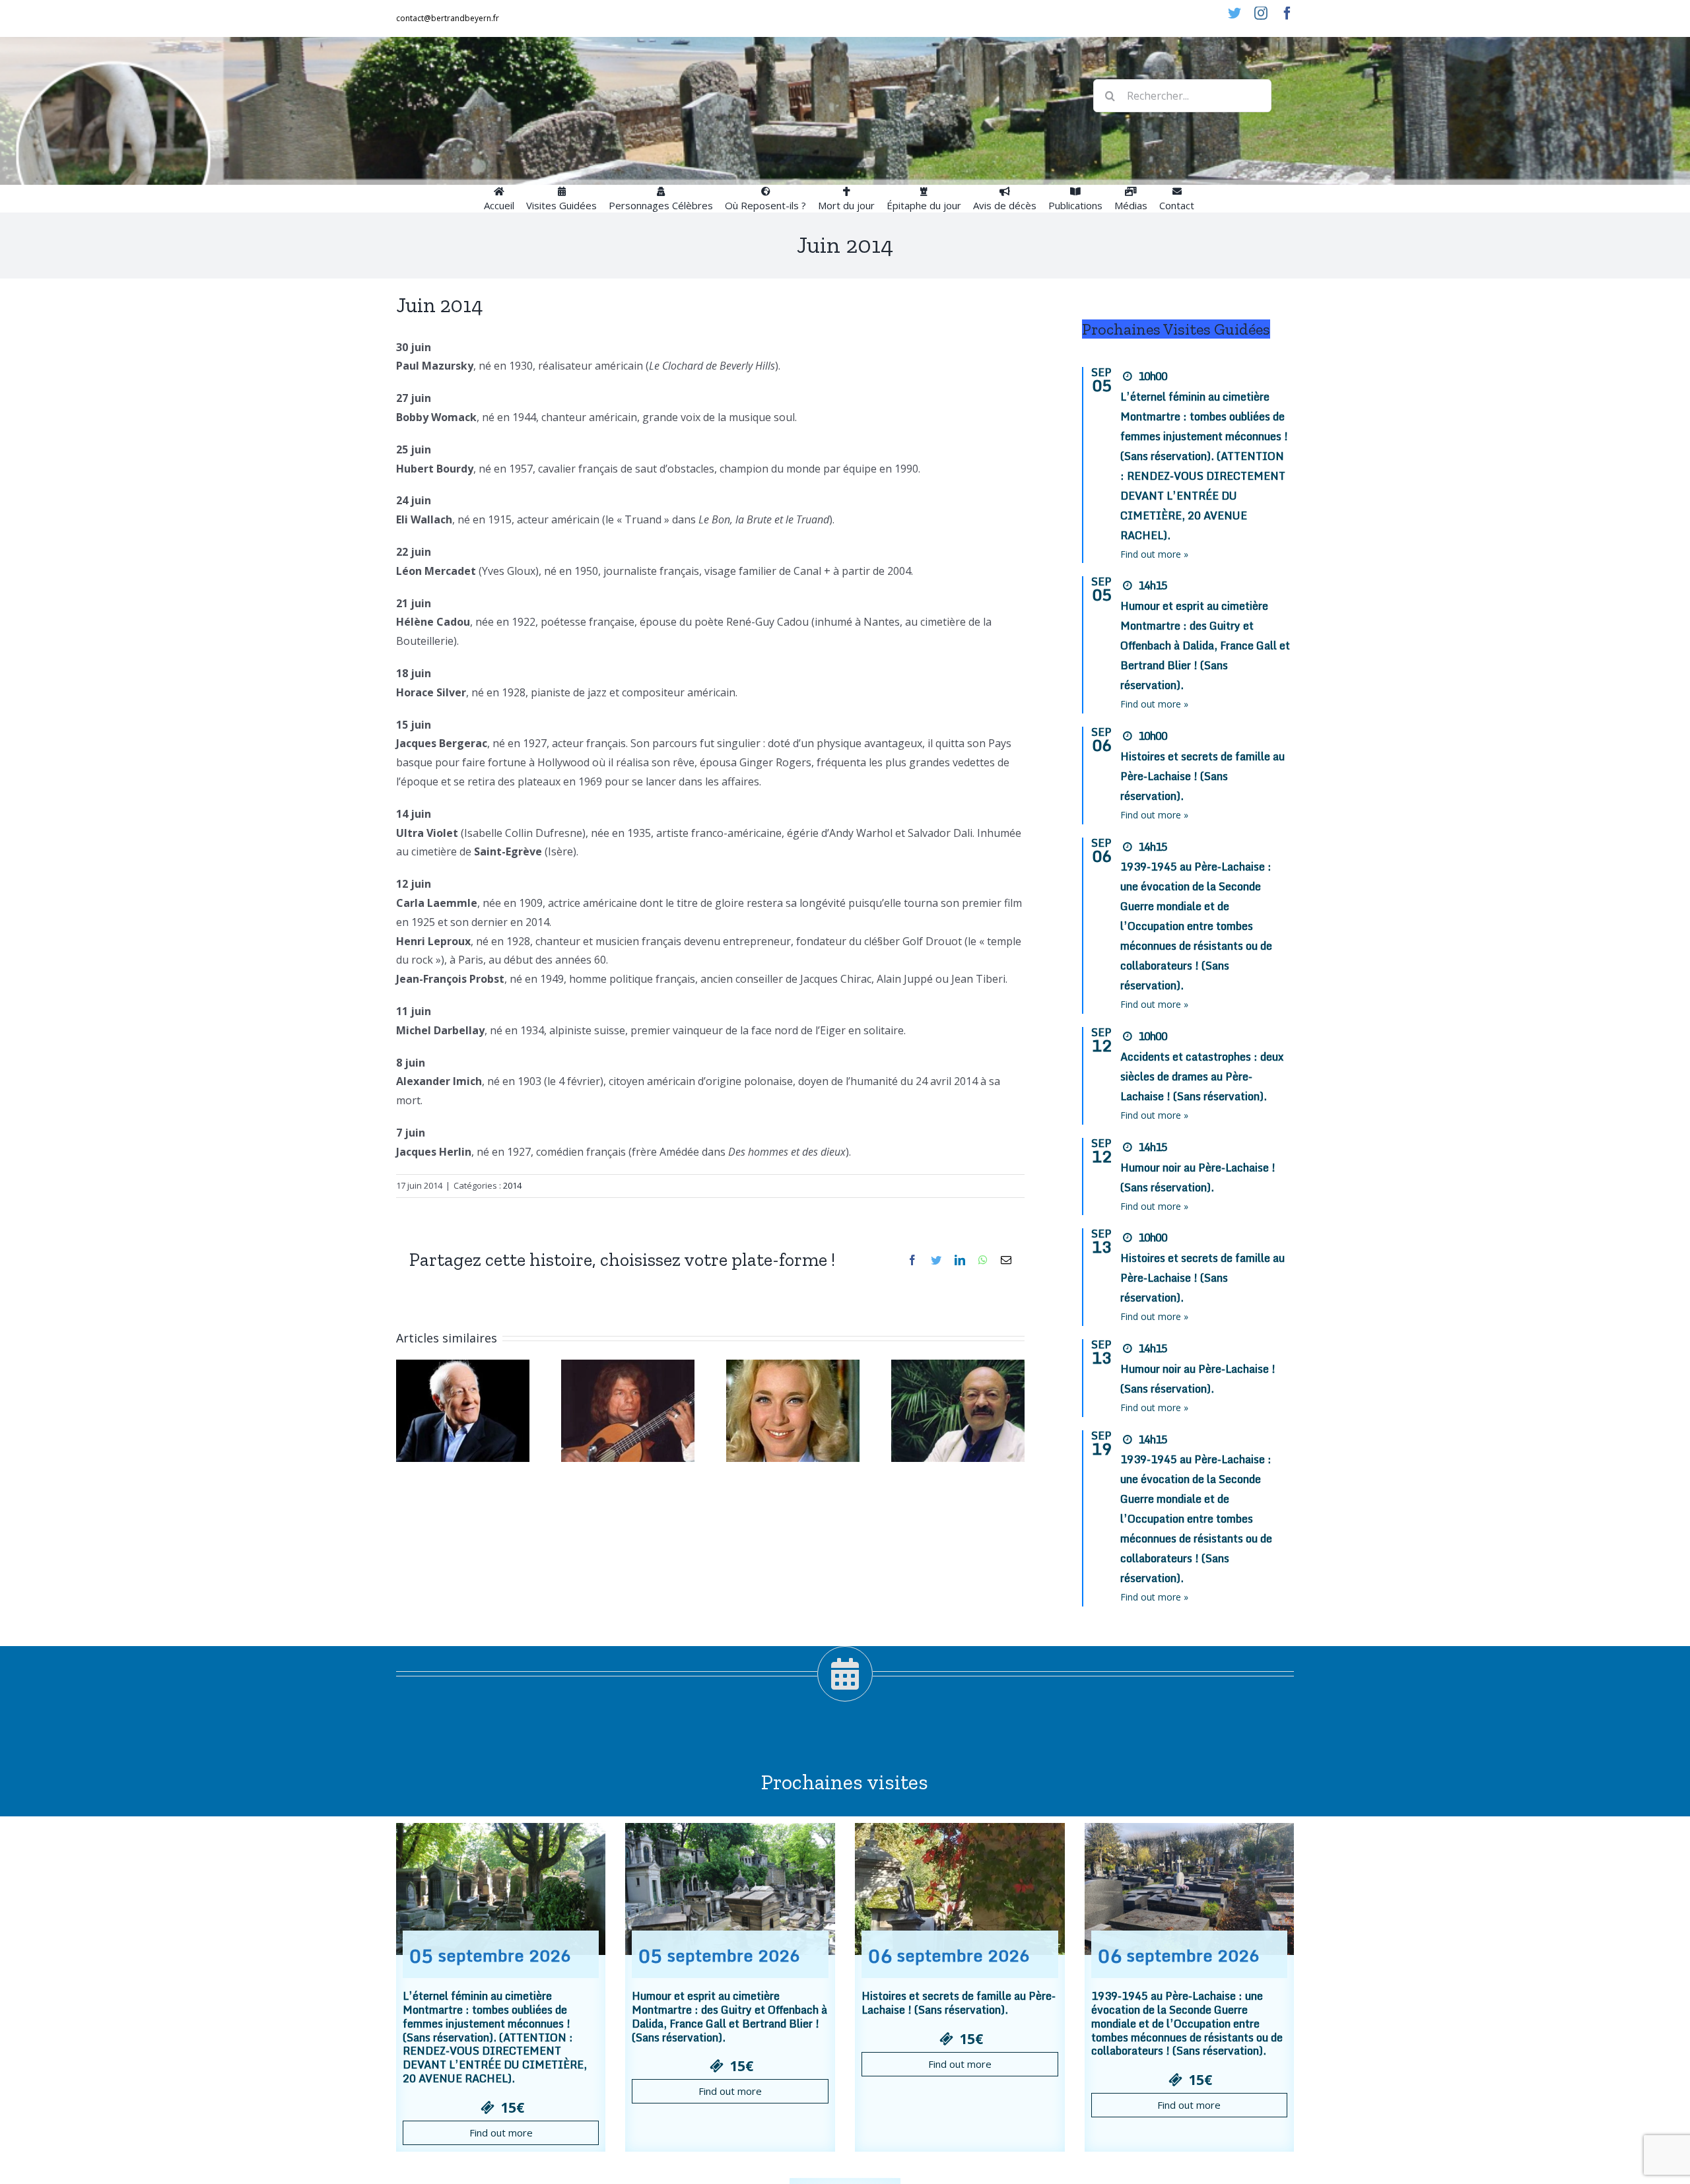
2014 (512, 1185)
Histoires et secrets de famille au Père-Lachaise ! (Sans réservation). (1202, 776)
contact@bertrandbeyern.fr (448, 18)
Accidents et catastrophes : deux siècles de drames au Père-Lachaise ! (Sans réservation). (1202, 1076)
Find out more (501, 2133)
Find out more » (1154, 554)
